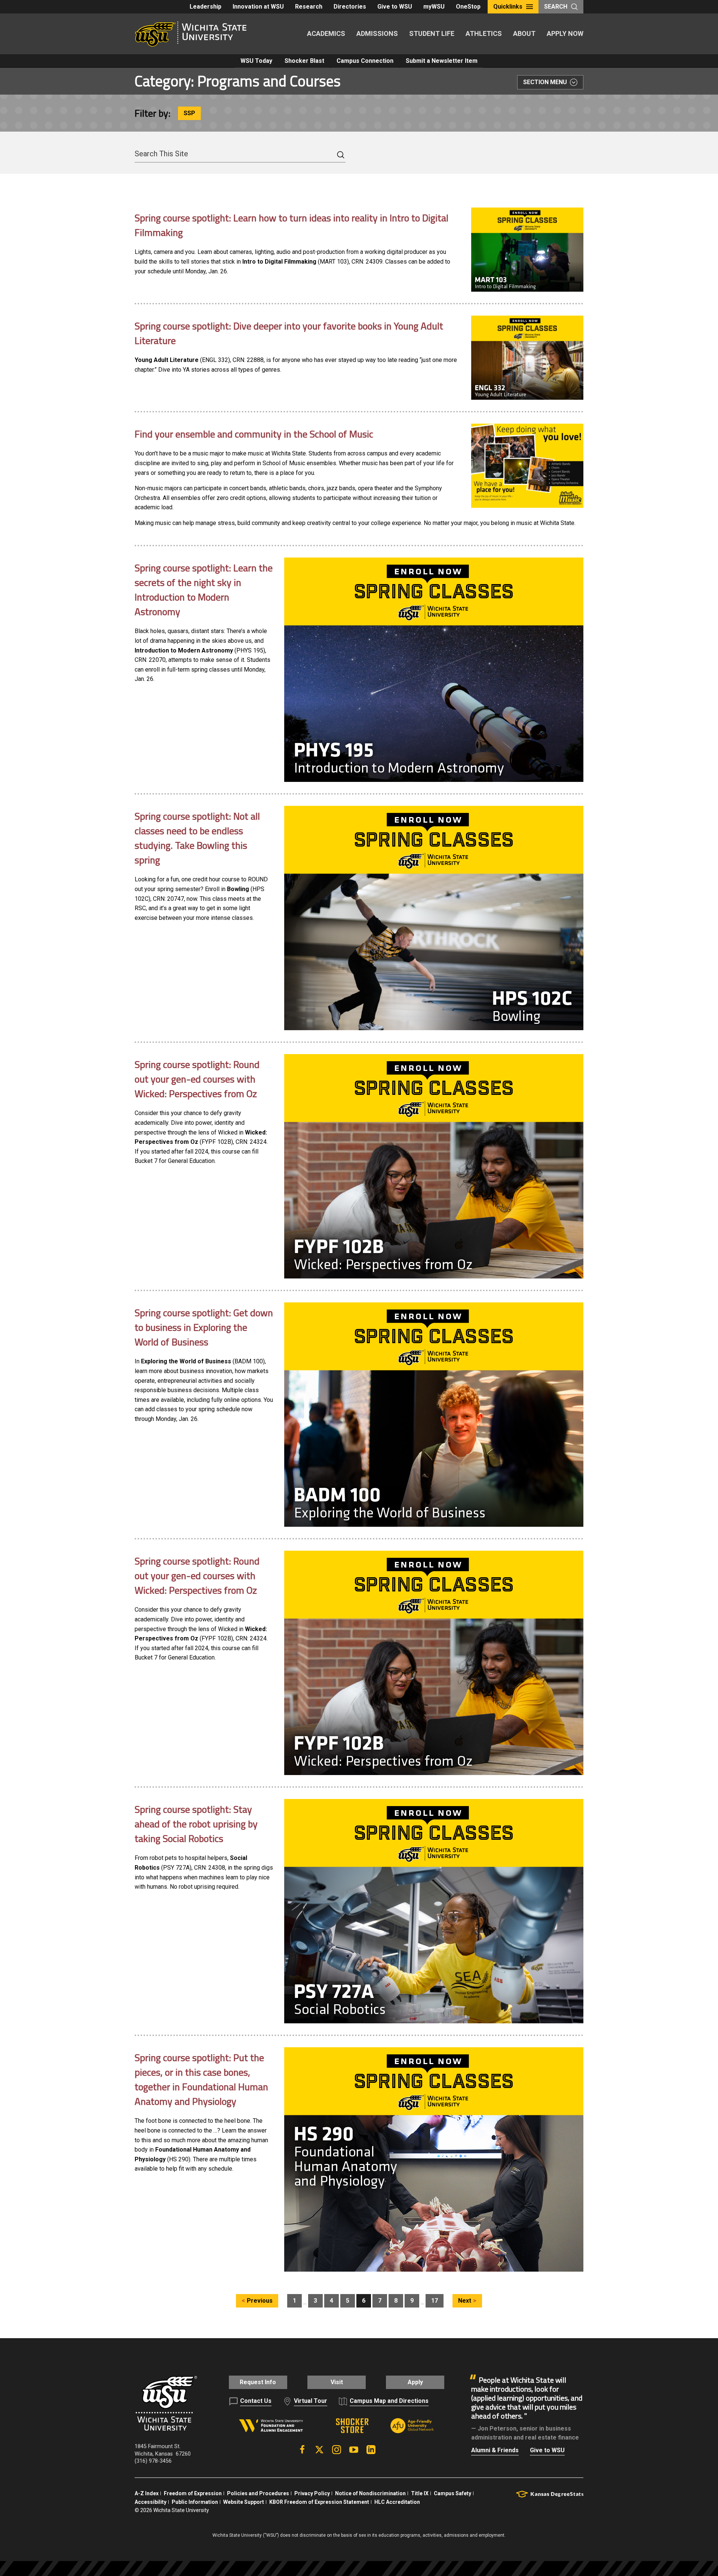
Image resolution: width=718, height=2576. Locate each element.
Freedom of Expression (193, 2493)
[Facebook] (302, 2450)
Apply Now (565, 33)
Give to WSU (395, 7)
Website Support (244, 2502)
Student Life (432, 33)
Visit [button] (337, 2382)
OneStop (468, 7)
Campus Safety (452, 2493)
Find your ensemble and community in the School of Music (254, 434)
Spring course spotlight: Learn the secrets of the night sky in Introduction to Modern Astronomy (204, 590)
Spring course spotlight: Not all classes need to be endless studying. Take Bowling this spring (197, 838)
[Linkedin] (371, 2450)
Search (556, 7)
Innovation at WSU (258, 7)
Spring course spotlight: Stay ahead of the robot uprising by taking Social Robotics (196, 1824)
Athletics (484, 33)
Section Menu (545, 82)
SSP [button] (189, 113)
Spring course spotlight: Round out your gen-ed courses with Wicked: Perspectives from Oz (197, 1079)
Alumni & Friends (495, 2450)
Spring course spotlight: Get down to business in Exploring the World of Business (204, 1327)
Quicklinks (508, 7)
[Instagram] (337, 2450)
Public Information (195, 2502)
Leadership (205, 7)
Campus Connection (365, 61)
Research (309, 7)
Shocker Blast (304, 61)
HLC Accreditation (397, 2502)
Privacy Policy (312, 2493)
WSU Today (256, 61)
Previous (260, 2301)
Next (465, 2301)
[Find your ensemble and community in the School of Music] (527, 466)
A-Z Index (147, 2493)
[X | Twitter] (319, 2450)
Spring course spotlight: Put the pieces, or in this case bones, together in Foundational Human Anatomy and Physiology (201, 2079)
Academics (326, 33)
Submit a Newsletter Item (442, 61)
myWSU (434, 7)
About (524, 33)
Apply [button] (415, 2382)
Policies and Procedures (258, 2493)
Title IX (420, 2493)
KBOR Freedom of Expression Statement (319, 2502)
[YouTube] (354, 2450)
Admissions (377, 33)
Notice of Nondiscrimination (370, 2493)
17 (435, 2301)
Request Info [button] (258, 2382)
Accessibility (151, 2502)
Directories (350, 7)
